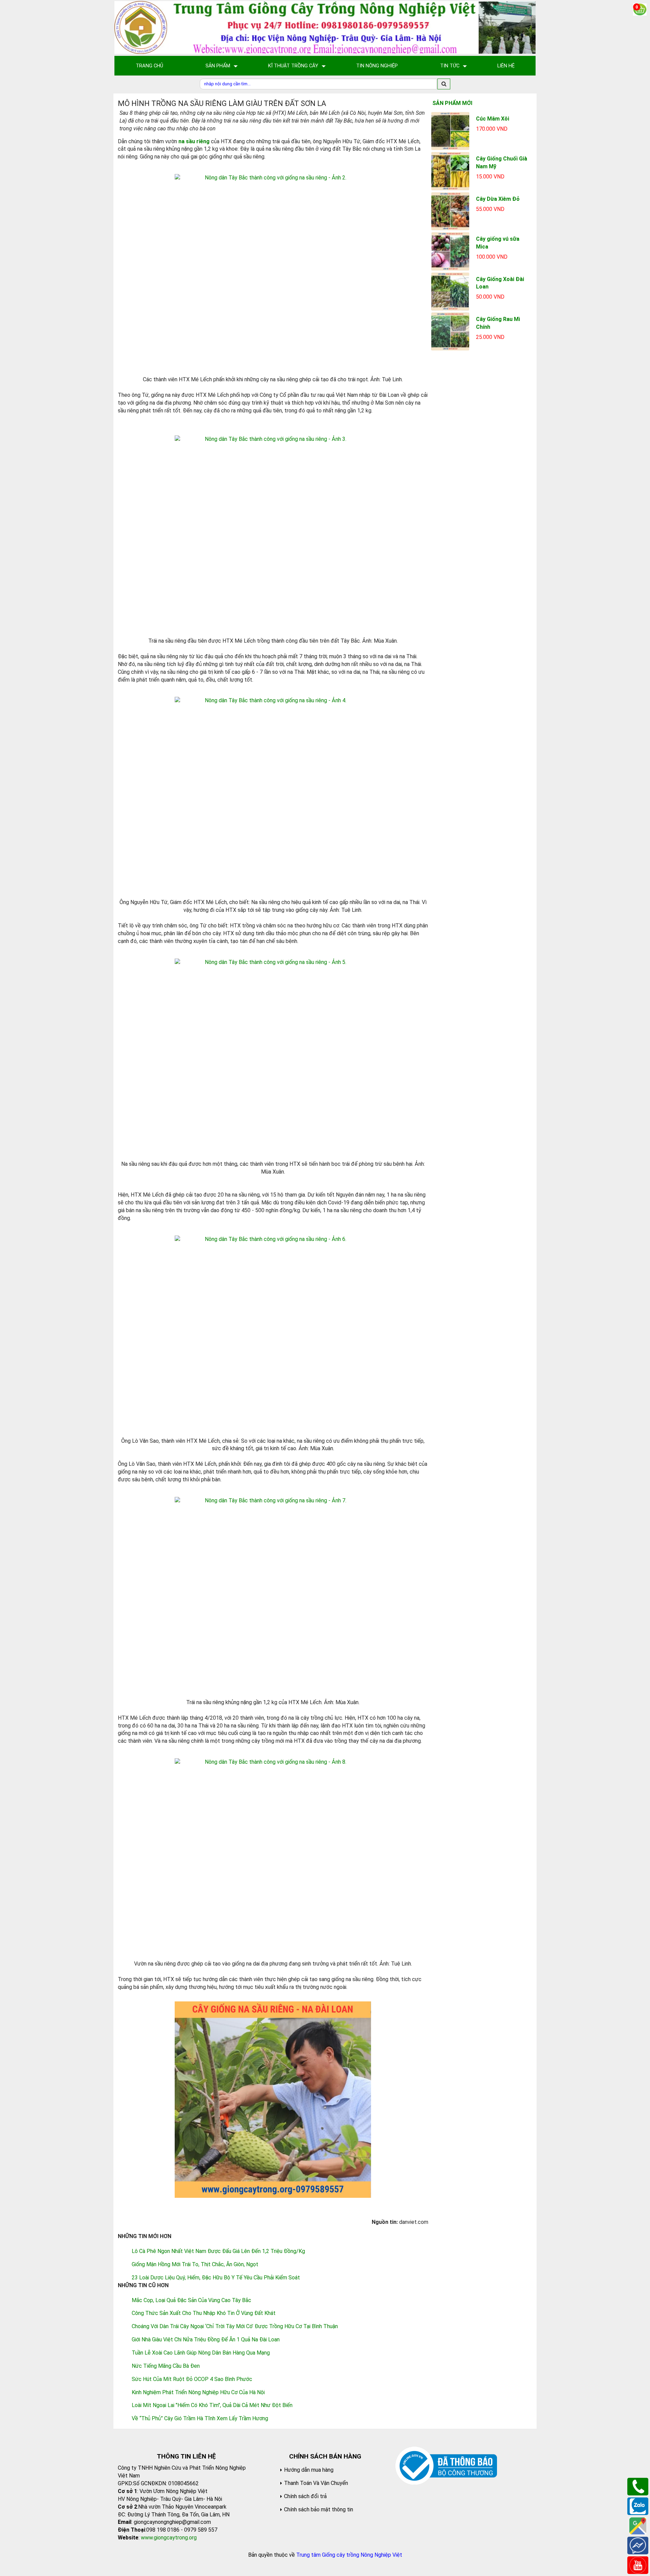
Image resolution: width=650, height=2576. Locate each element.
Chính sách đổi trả (305, 2496)
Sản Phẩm (218, 66)
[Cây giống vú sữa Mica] (450, 251)
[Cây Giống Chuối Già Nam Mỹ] (450, 171)
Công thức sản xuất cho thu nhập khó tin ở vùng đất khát (204, 2313)
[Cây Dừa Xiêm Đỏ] (450, 211)
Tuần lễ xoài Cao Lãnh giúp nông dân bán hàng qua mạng (201, 2353)
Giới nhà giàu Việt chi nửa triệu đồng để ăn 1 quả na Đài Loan (206, 2339)
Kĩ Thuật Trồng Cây (293, 66)
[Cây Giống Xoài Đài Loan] (450, 291)
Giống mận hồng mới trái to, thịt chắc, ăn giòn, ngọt (195, 2264)
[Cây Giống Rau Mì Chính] (450, 331)
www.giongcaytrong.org (169, 2538)
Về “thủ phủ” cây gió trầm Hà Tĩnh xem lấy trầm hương (200, 2418)
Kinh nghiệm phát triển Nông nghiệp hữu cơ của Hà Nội (198, 2392)
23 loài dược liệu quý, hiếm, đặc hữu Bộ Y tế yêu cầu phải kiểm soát (216, 2278)
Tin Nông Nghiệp (377, 66)
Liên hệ (506, 66)
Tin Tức (450, 66)
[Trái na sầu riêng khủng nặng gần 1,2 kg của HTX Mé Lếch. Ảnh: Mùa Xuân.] (273, 1595)
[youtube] (638, 2565)
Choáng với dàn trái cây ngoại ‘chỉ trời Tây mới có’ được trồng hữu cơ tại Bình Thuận (235, 2326)
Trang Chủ (149, 66)
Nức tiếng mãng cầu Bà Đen (166, 2366)
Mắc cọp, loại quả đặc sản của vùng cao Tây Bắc (191, 2300)
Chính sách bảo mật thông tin (319, 2509)
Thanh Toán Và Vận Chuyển (316, 2483)
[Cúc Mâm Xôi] (450, 131)
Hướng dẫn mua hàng (309, 2470)
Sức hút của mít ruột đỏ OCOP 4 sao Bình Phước (192, 2379)
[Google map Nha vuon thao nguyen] (638, 2525)
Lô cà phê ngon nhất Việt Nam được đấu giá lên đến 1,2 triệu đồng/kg (218, 2251)
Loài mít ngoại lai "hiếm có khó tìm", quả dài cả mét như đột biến (212, 2405)
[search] (444, 84)
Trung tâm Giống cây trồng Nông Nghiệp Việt (349, 2555)
